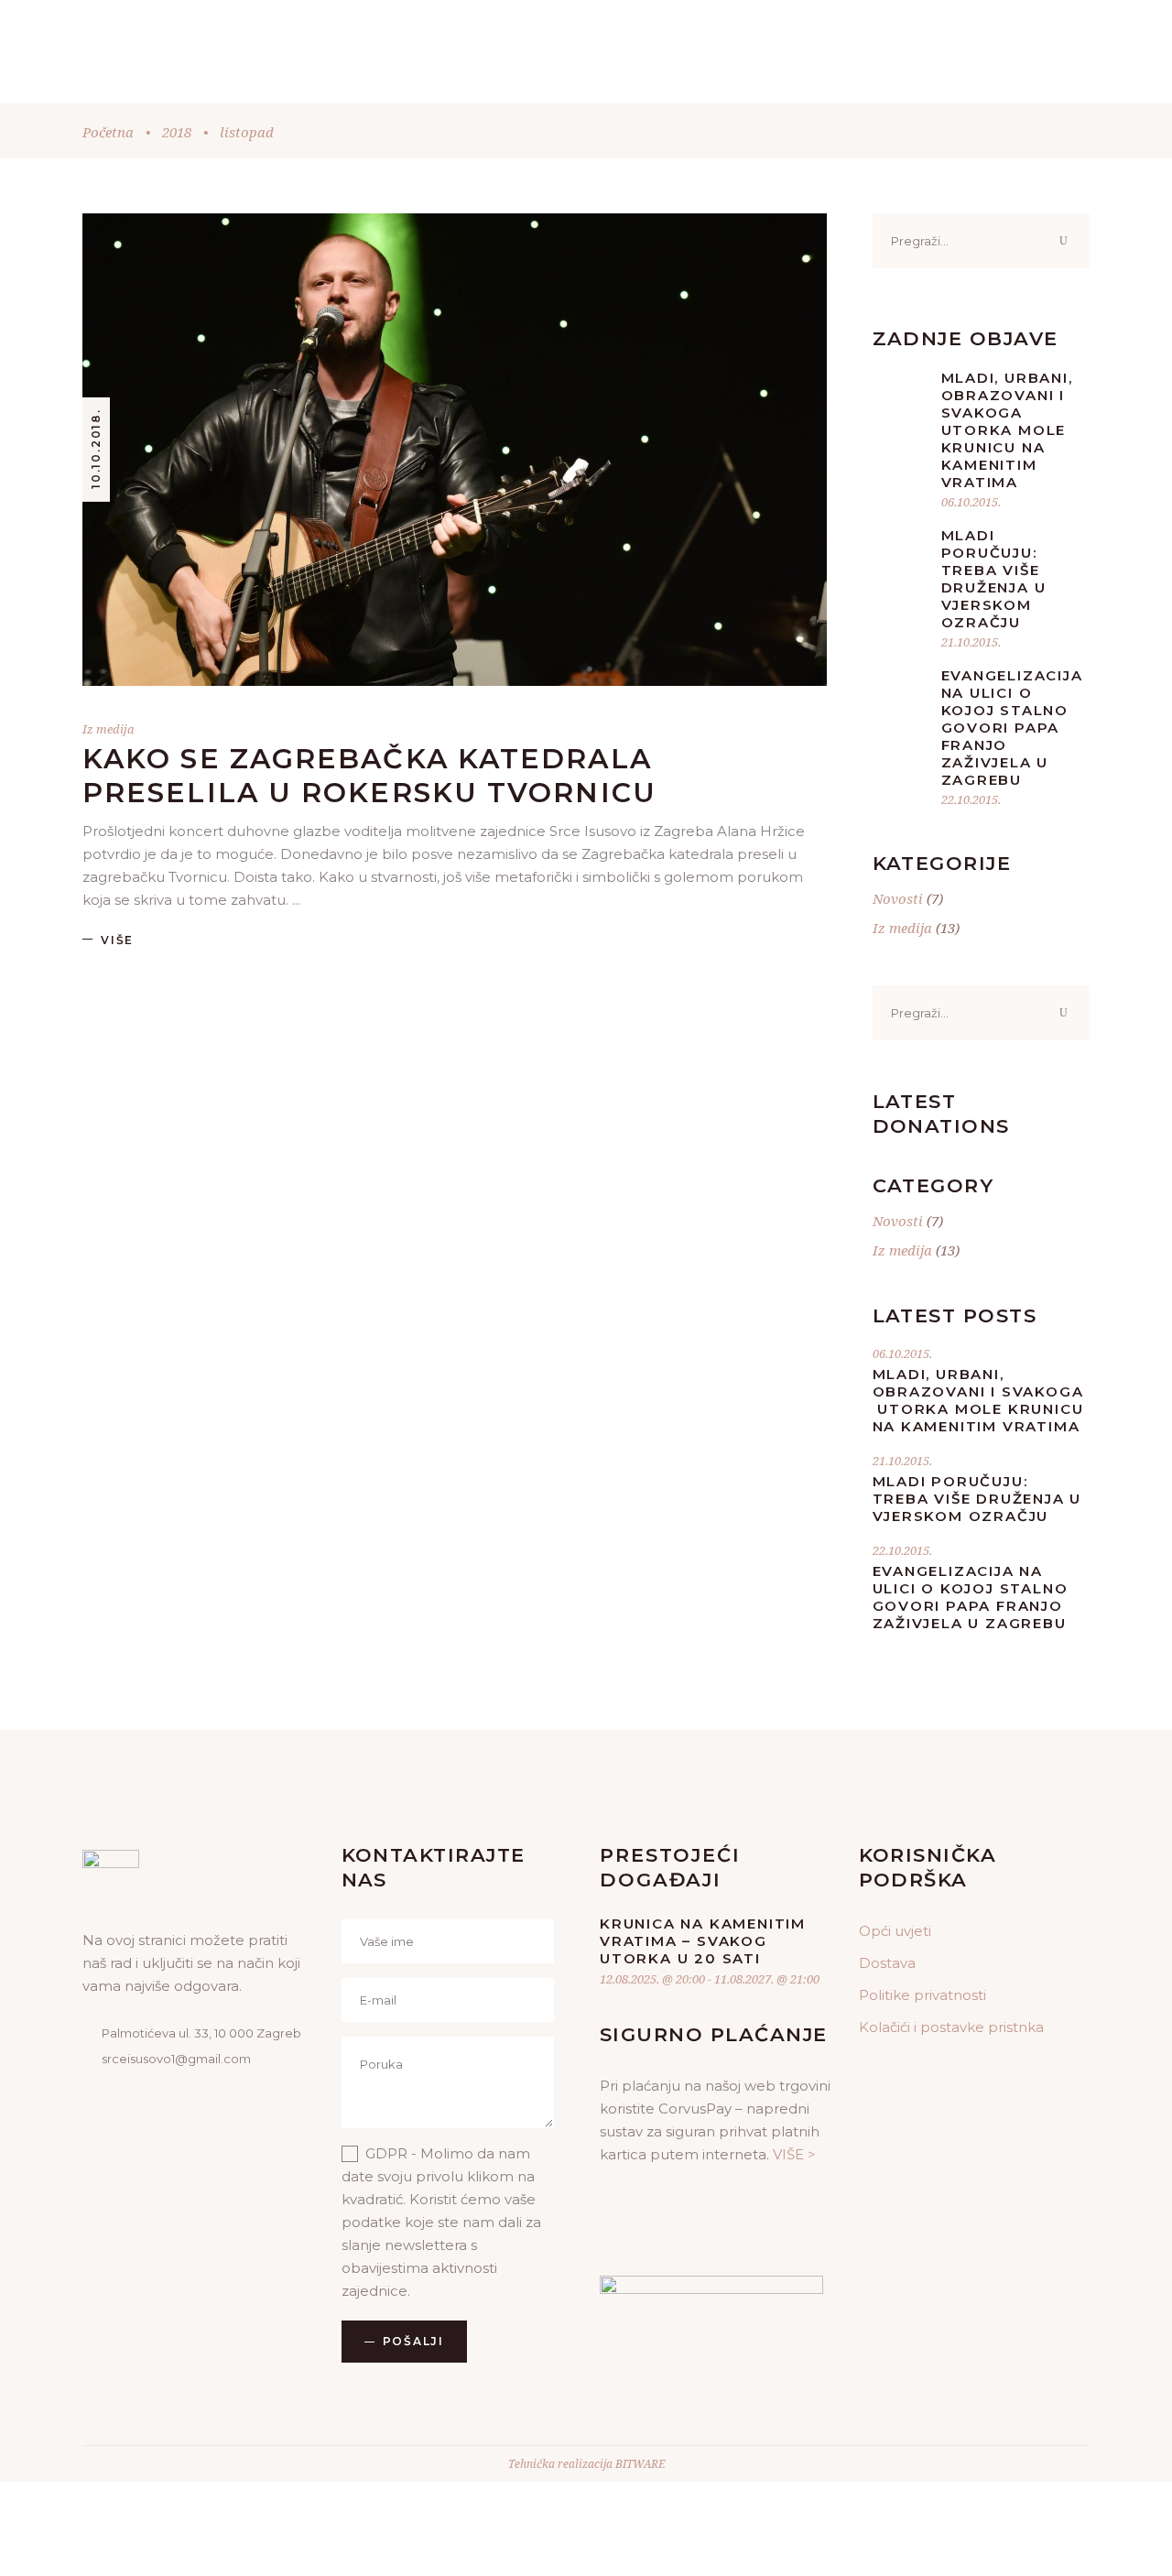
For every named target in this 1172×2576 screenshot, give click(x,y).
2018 (177, 132)
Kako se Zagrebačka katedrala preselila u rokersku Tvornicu (369, 776)
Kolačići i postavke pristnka (951, 2027)
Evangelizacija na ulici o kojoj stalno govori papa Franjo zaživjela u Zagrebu (1012, 728)
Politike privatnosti (922, 1995)
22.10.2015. (971, 799)
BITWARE (640, 2464)
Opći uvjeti (895, 1931)
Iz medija (109, 729)
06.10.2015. (971, 502)
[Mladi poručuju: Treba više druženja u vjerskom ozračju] (900, 554)
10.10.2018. (96, 449)
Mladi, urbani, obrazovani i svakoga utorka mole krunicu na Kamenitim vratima (1007, 430)
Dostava (887, 1963)
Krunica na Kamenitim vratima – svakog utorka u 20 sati (703, 1941)
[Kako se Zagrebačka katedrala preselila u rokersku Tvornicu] (455, 450)
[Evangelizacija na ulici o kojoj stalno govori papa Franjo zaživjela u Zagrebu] (900, 694)
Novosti (898, 898)
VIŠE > (794, 2154)
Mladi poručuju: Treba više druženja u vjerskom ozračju (994, 579)
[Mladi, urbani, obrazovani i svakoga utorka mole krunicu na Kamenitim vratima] (900, 397)
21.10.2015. (971, 642)
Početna (108, 132)
